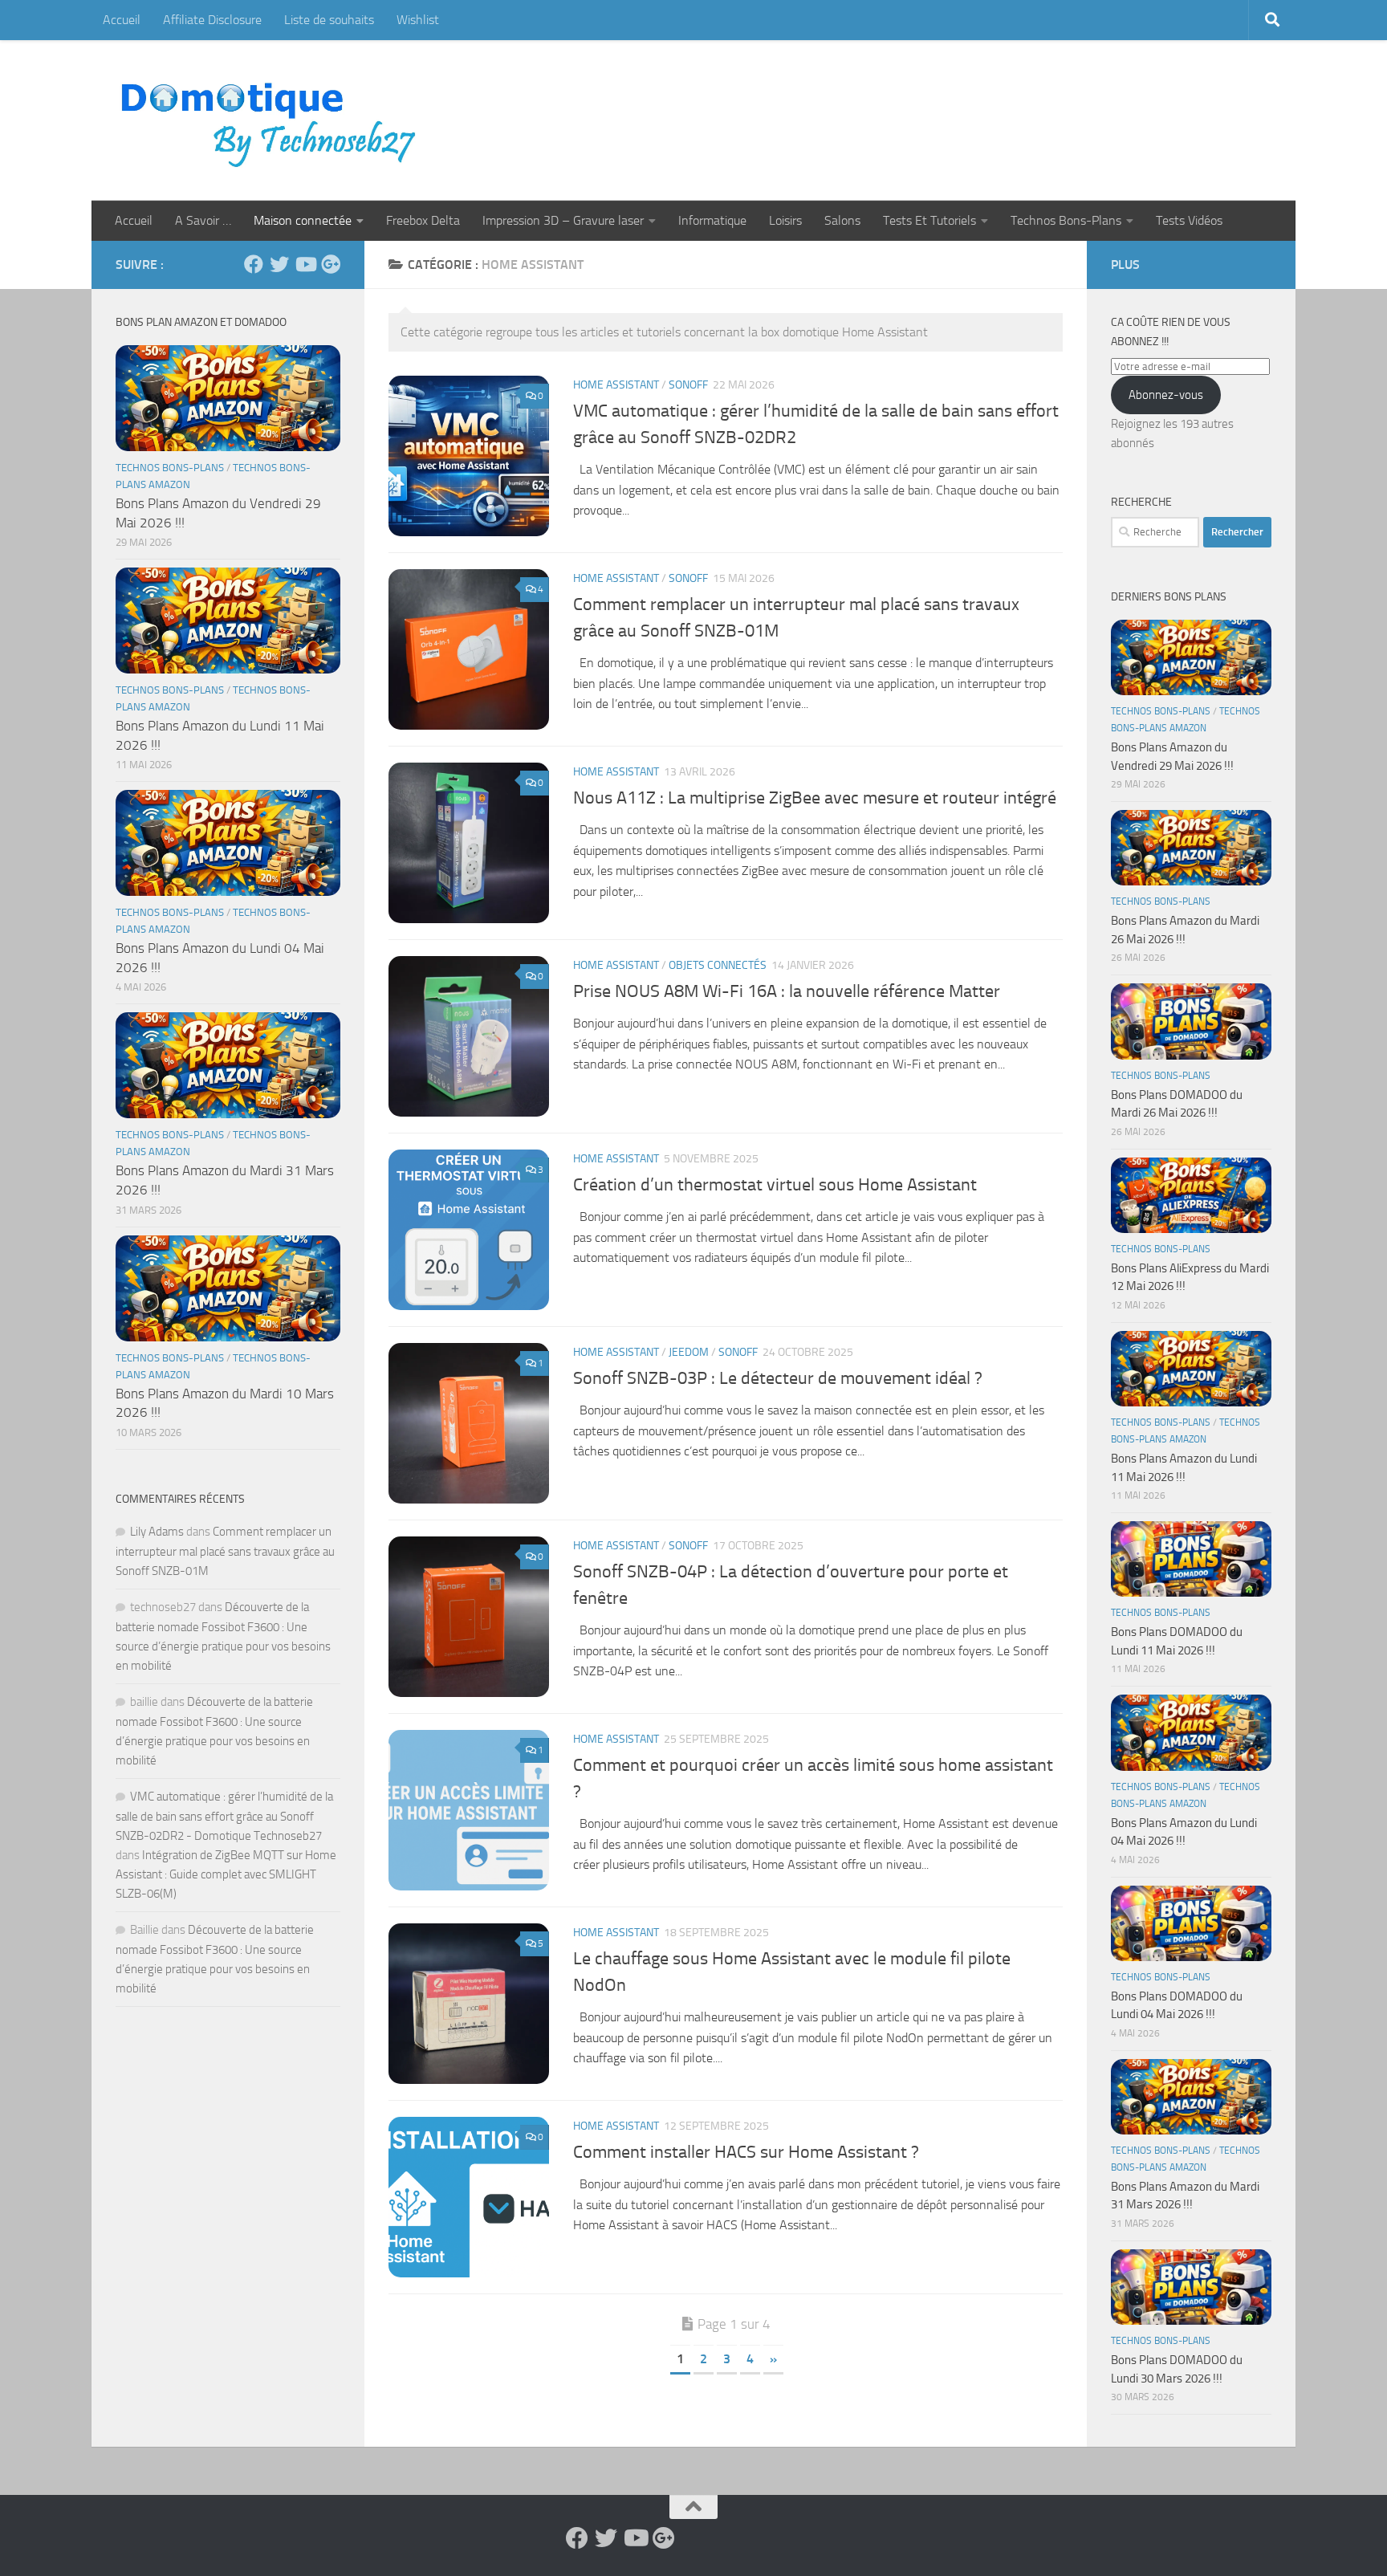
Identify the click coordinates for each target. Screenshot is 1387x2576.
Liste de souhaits (329, 20)
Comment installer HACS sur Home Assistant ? (746, 2152)
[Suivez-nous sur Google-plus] (331, 264)
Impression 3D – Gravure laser (563, 220)
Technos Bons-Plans (1066, 220)
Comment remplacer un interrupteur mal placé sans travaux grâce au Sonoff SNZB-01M (225, 1551)
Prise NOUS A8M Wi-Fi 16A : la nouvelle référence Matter (787, 991)
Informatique (712, 220)
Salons (842, 220)
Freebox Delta (423, 220)
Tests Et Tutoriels (929, 220)
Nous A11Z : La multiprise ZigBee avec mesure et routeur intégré (815, 798)
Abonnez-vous (1166, 395)
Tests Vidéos (1189, 220)
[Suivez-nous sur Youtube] (305, 264)
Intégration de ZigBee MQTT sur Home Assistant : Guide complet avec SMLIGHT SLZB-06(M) (226, 1874)
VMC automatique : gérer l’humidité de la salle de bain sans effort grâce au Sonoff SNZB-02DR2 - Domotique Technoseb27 (224, 1816)
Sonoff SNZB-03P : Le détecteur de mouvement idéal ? (778, 1378)
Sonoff (688, 385)
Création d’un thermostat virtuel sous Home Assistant (777, 1185)
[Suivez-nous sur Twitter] (279, 264)
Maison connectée (303, 220)
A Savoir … (203, 220)
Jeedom (689, 1352)
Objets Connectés (718, 965)
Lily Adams (157, 1532)
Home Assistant (616, 385)
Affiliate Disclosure (212, 20)
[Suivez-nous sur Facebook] (254, 264)
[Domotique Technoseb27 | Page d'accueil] (273, 120)
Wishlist (418, 20)
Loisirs (785, 220)
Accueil (122, 20)
